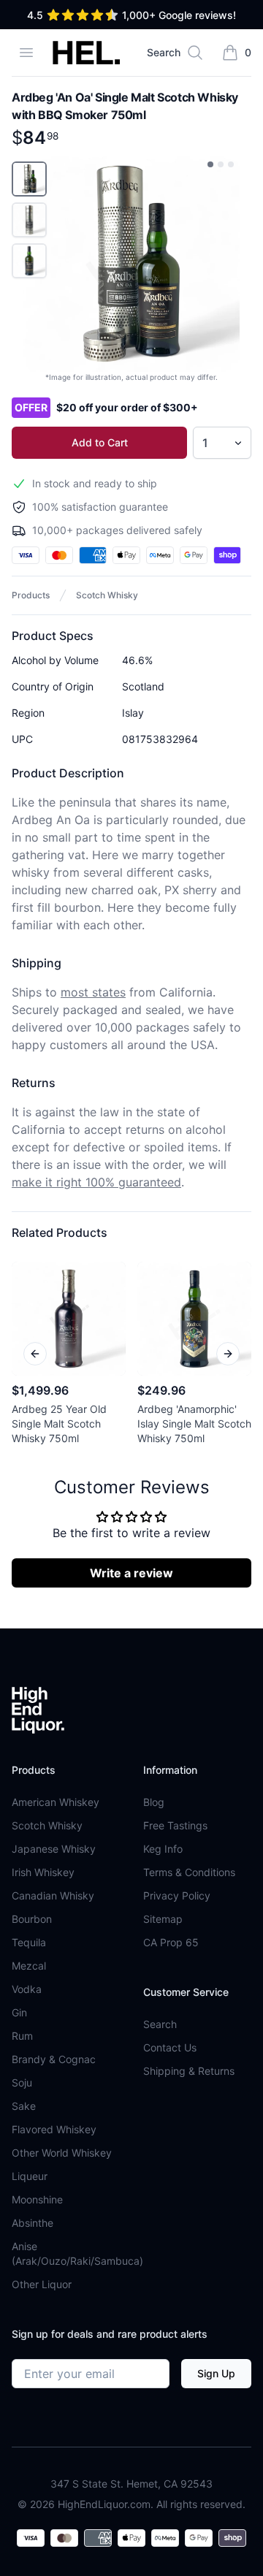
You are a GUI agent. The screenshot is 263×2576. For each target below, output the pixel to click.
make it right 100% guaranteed (96, 1182)
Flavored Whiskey (54, 2129)
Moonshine (37, 2199)
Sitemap (163, 1919)
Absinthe (33, 2223)
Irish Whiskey (43, 1872)
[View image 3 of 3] (231, 164)
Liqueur (30, 2176)
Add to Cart (100, 442)
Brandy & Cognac (54, 2059)
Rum (22, 2036)
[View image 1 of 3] (210, 164)
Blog (154, 1802)
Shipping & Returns (189, 2071)
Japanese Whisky (54, 1849)
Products (31, 595)
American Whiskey (56, 1802)
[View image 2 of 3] (221, 164)
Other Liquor (42, 2284)
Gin (19, 2012)
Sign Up (216, 2373)
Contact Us (170, 2047)
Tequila (29, 1942)
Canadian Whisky (53, 1895)
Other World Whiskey (62, 2153)
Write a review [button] (131, 1573)
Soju (22, 2082)
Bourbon (32, 1919)
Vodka (27, 1989)
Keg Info (163, 1849)
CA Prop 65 (171, 1942)
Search (160, 2024)
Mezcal (29, 1966)
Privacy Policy (177, 1895)
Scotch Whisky (107, 595)
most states (93, 992)
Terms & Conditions (189, 1872)
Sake (24, 2106)
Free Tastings (175, 1825)
